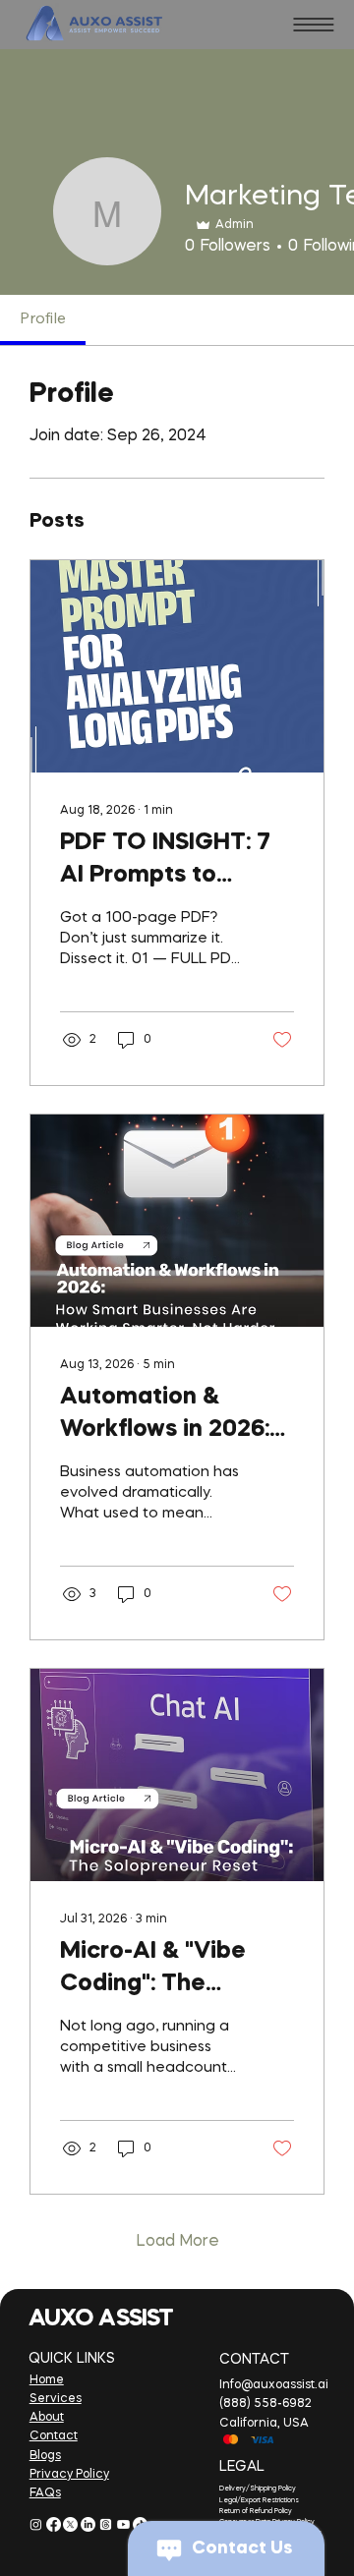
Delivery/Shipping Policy (258, 2489)
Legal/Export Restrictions (259, 2501)
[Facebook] (54, 2524)
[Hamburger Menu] (314, 25)
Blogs (45, 2456)
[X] (70, 2524)
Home (47, 2380)
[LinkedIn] (88, 2524)
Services (56, 2399)
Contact (54, 2436)
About (47, 2418)
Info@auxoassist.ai (274, 2385)
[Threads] (106, 2524)
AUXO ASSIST (100, 2319)
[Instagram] (36, 2524)
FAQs (45, 2493)
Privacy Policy (69, 2475)
